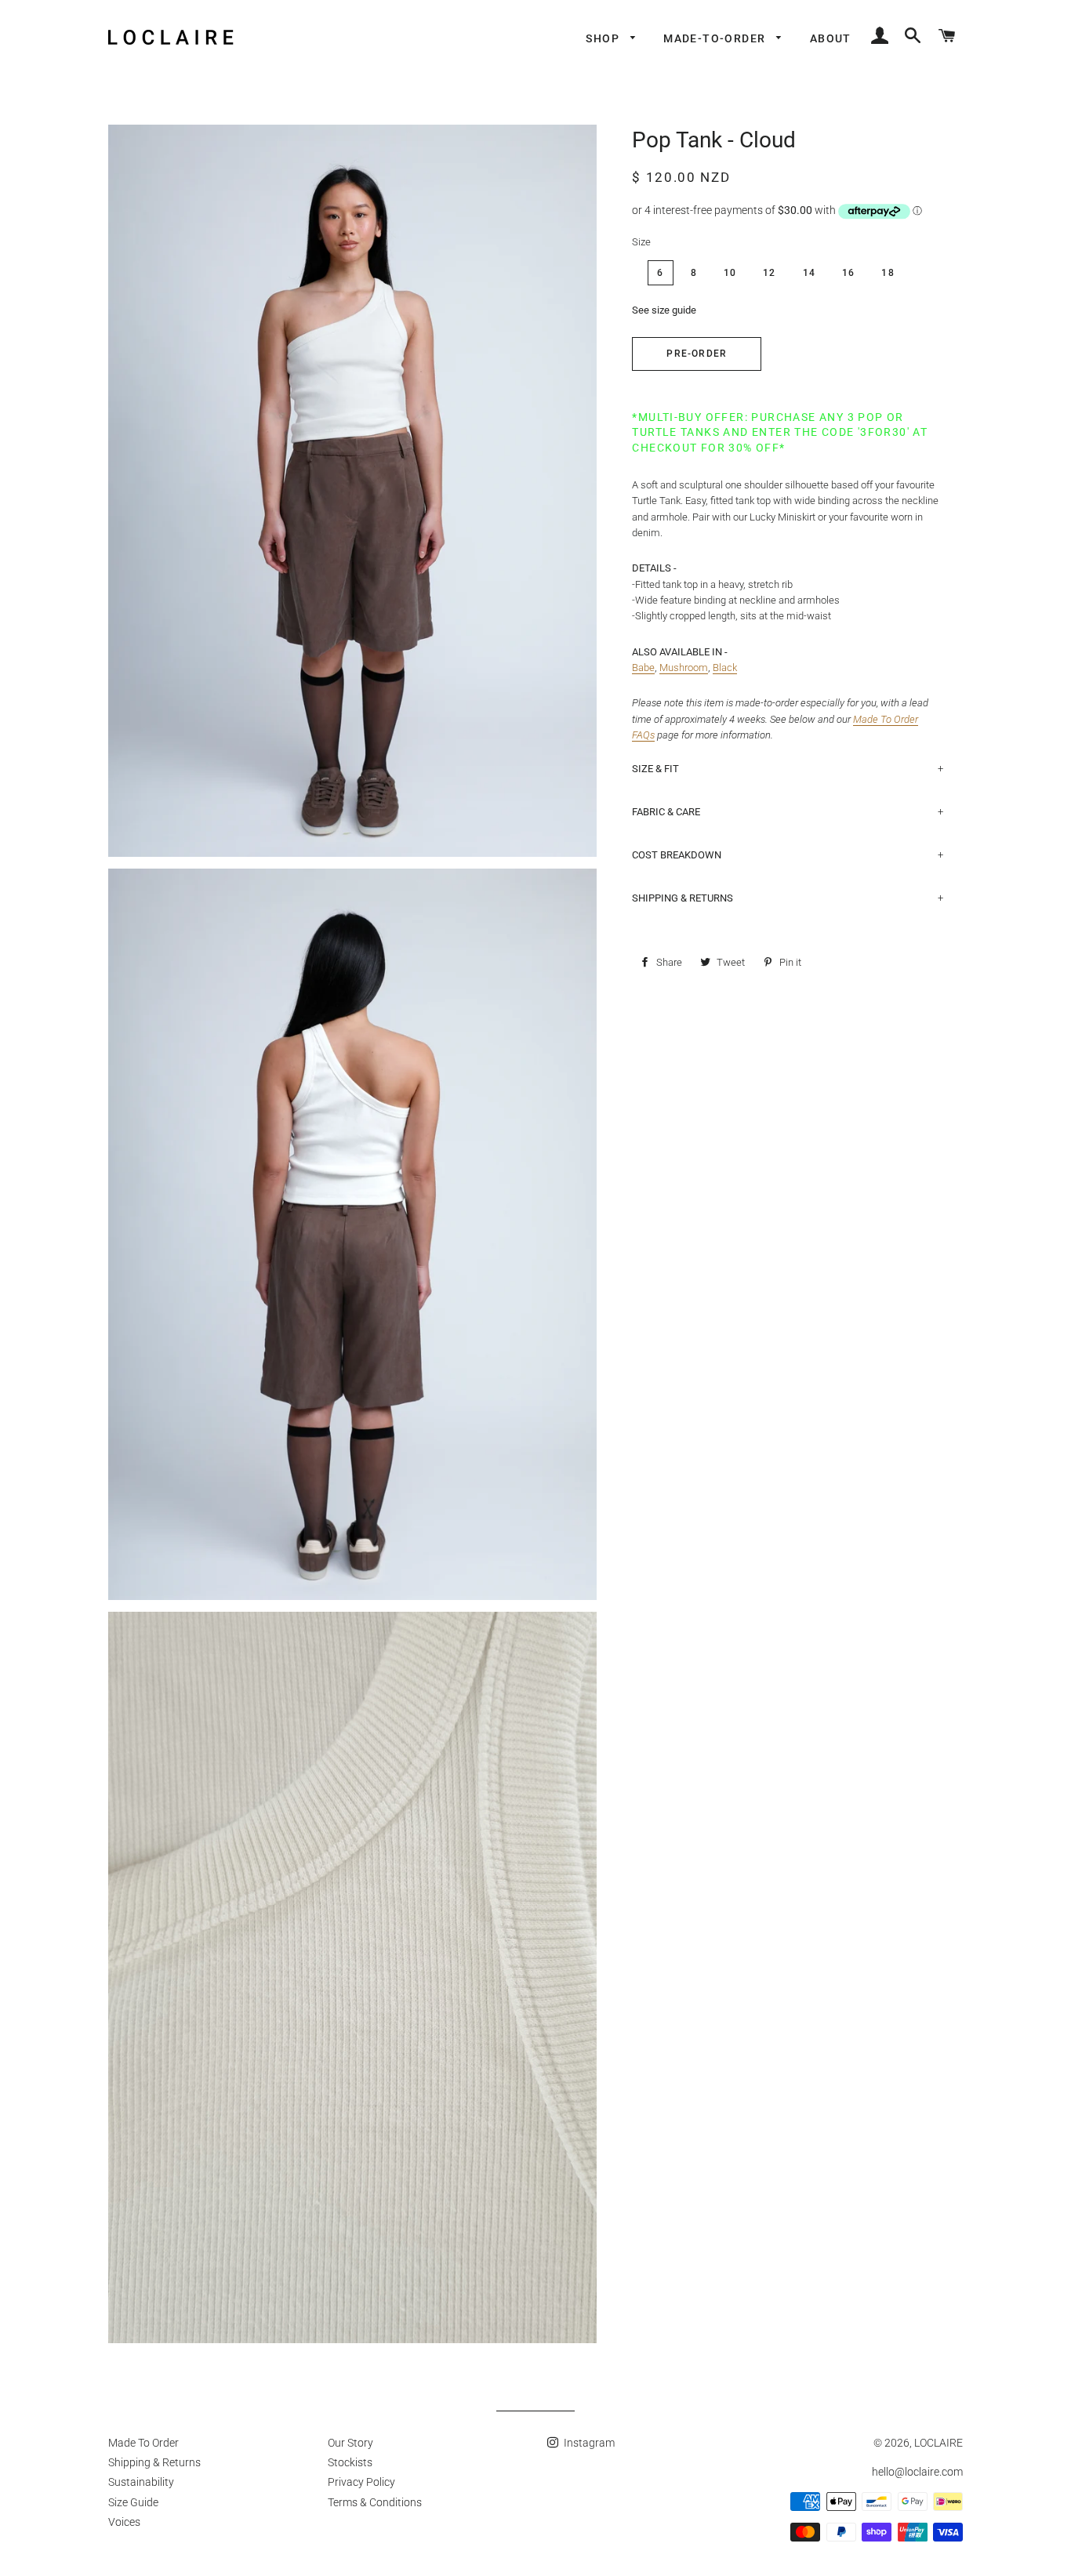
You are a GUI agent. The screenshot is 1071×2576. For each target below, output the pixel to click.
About (831, 38)
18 (888, 273)
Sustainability (141, 2482)
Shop (604, 38)
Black (725, 668)
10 (730, 273)
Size (641, 242)
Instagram (588, 2443)
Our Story (350, 2443)
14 (809, 273)
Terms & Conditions (375, 2502)
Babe (643, 668)
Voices (124, 2522)
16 (848, 273)
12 (769, 273)
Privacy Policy (361, 2482)
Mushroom (684, 668)
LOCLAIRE (938, 2443)
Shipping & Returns (154, 2462)
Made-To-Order (716, 38)
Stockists (350, 2462)
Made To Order (143, 2443)
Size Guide (133, 2502)
